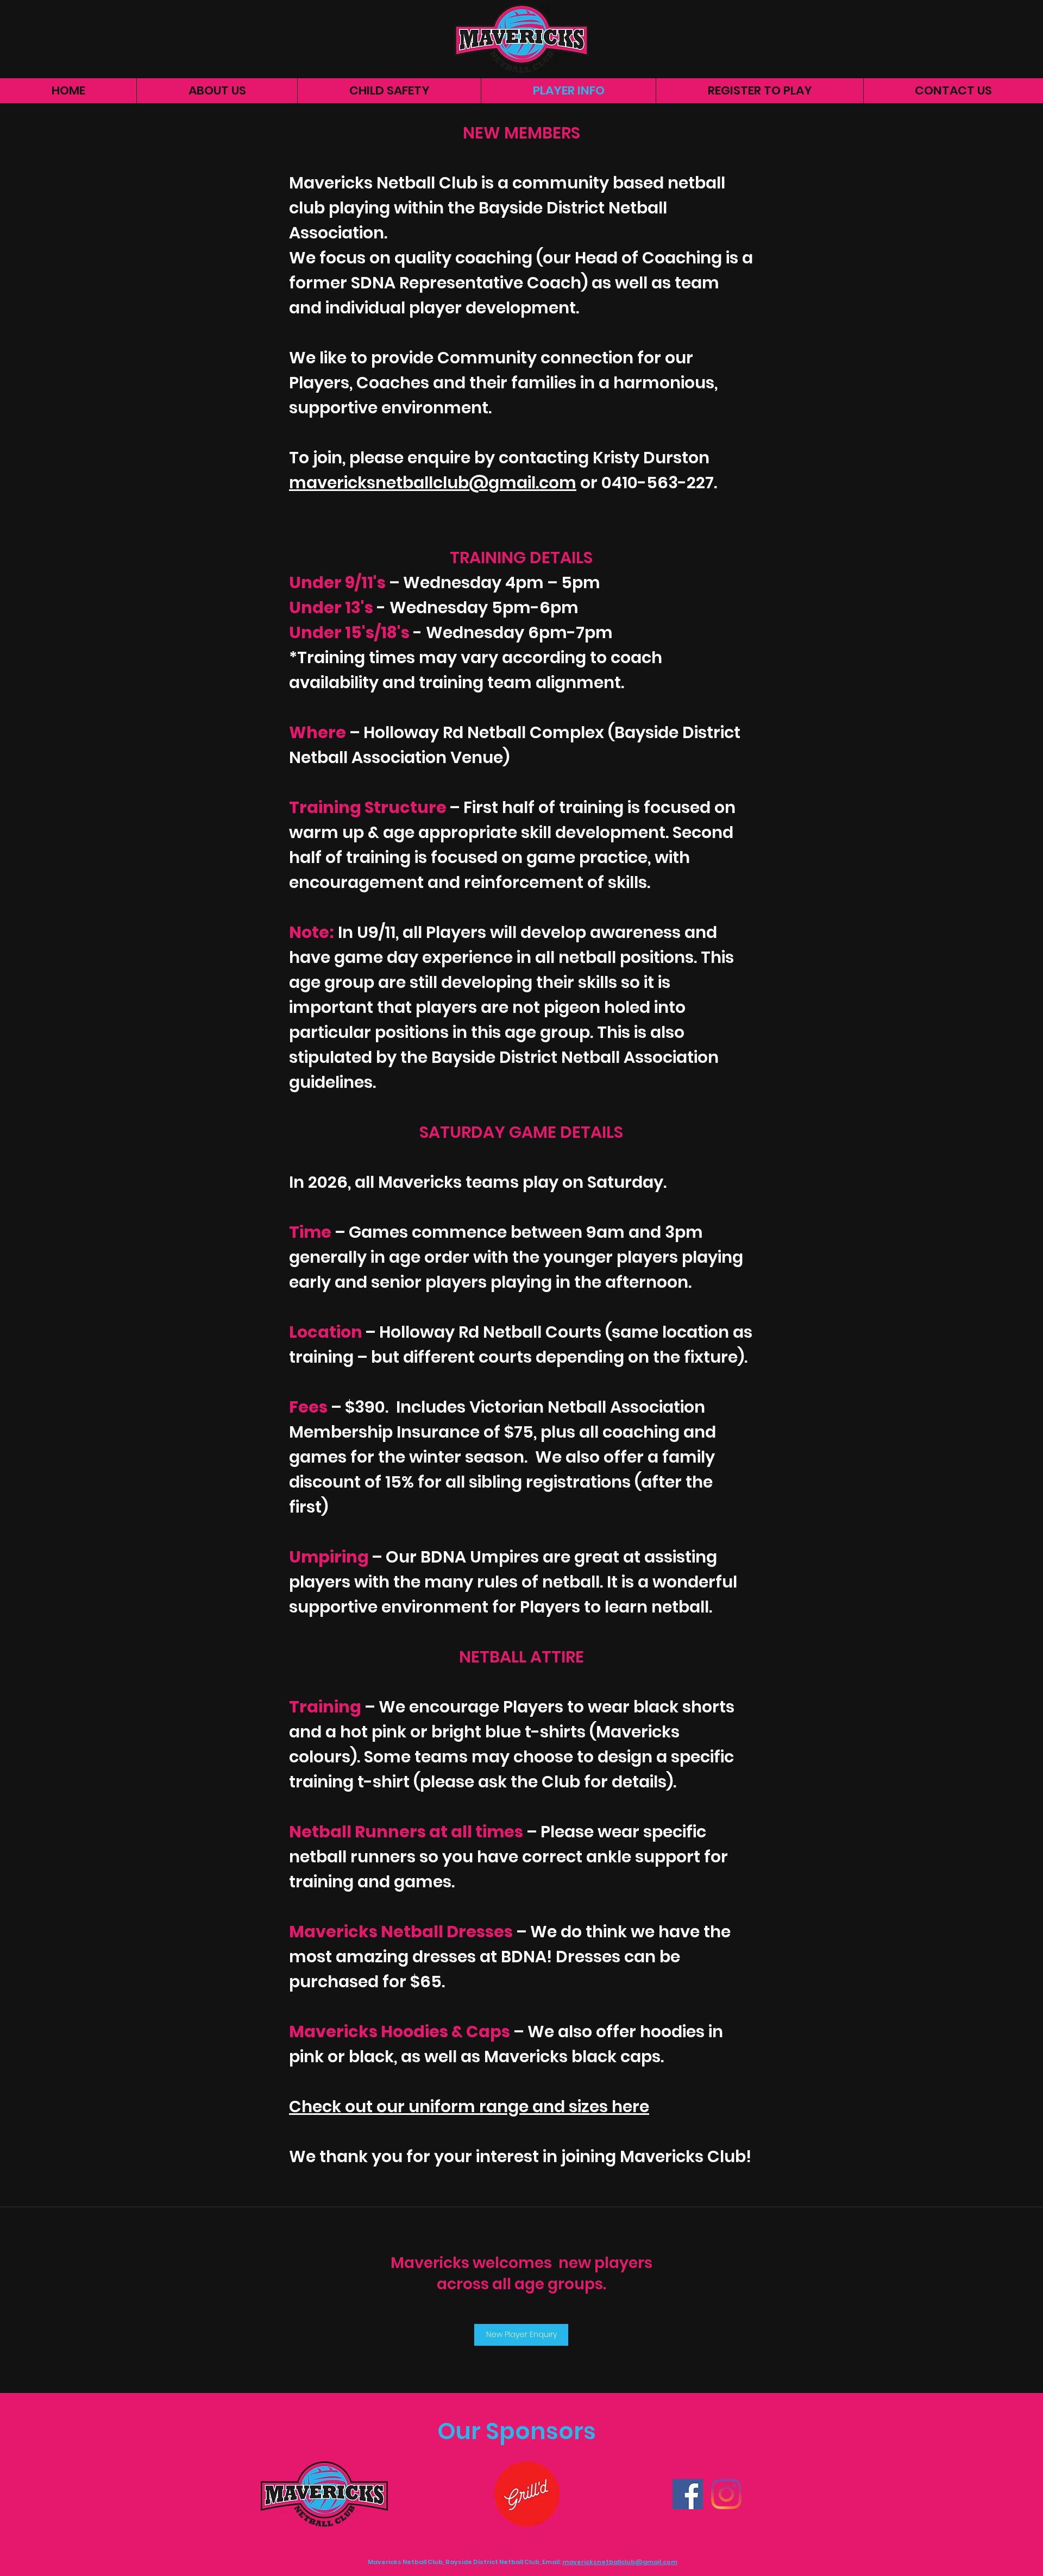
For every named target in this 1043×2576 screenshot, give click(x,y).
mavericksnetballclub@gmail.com (433, 483)
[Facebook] (688, 2494)
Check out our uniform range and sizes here (469, 2106)
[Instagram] (726, 2494)
